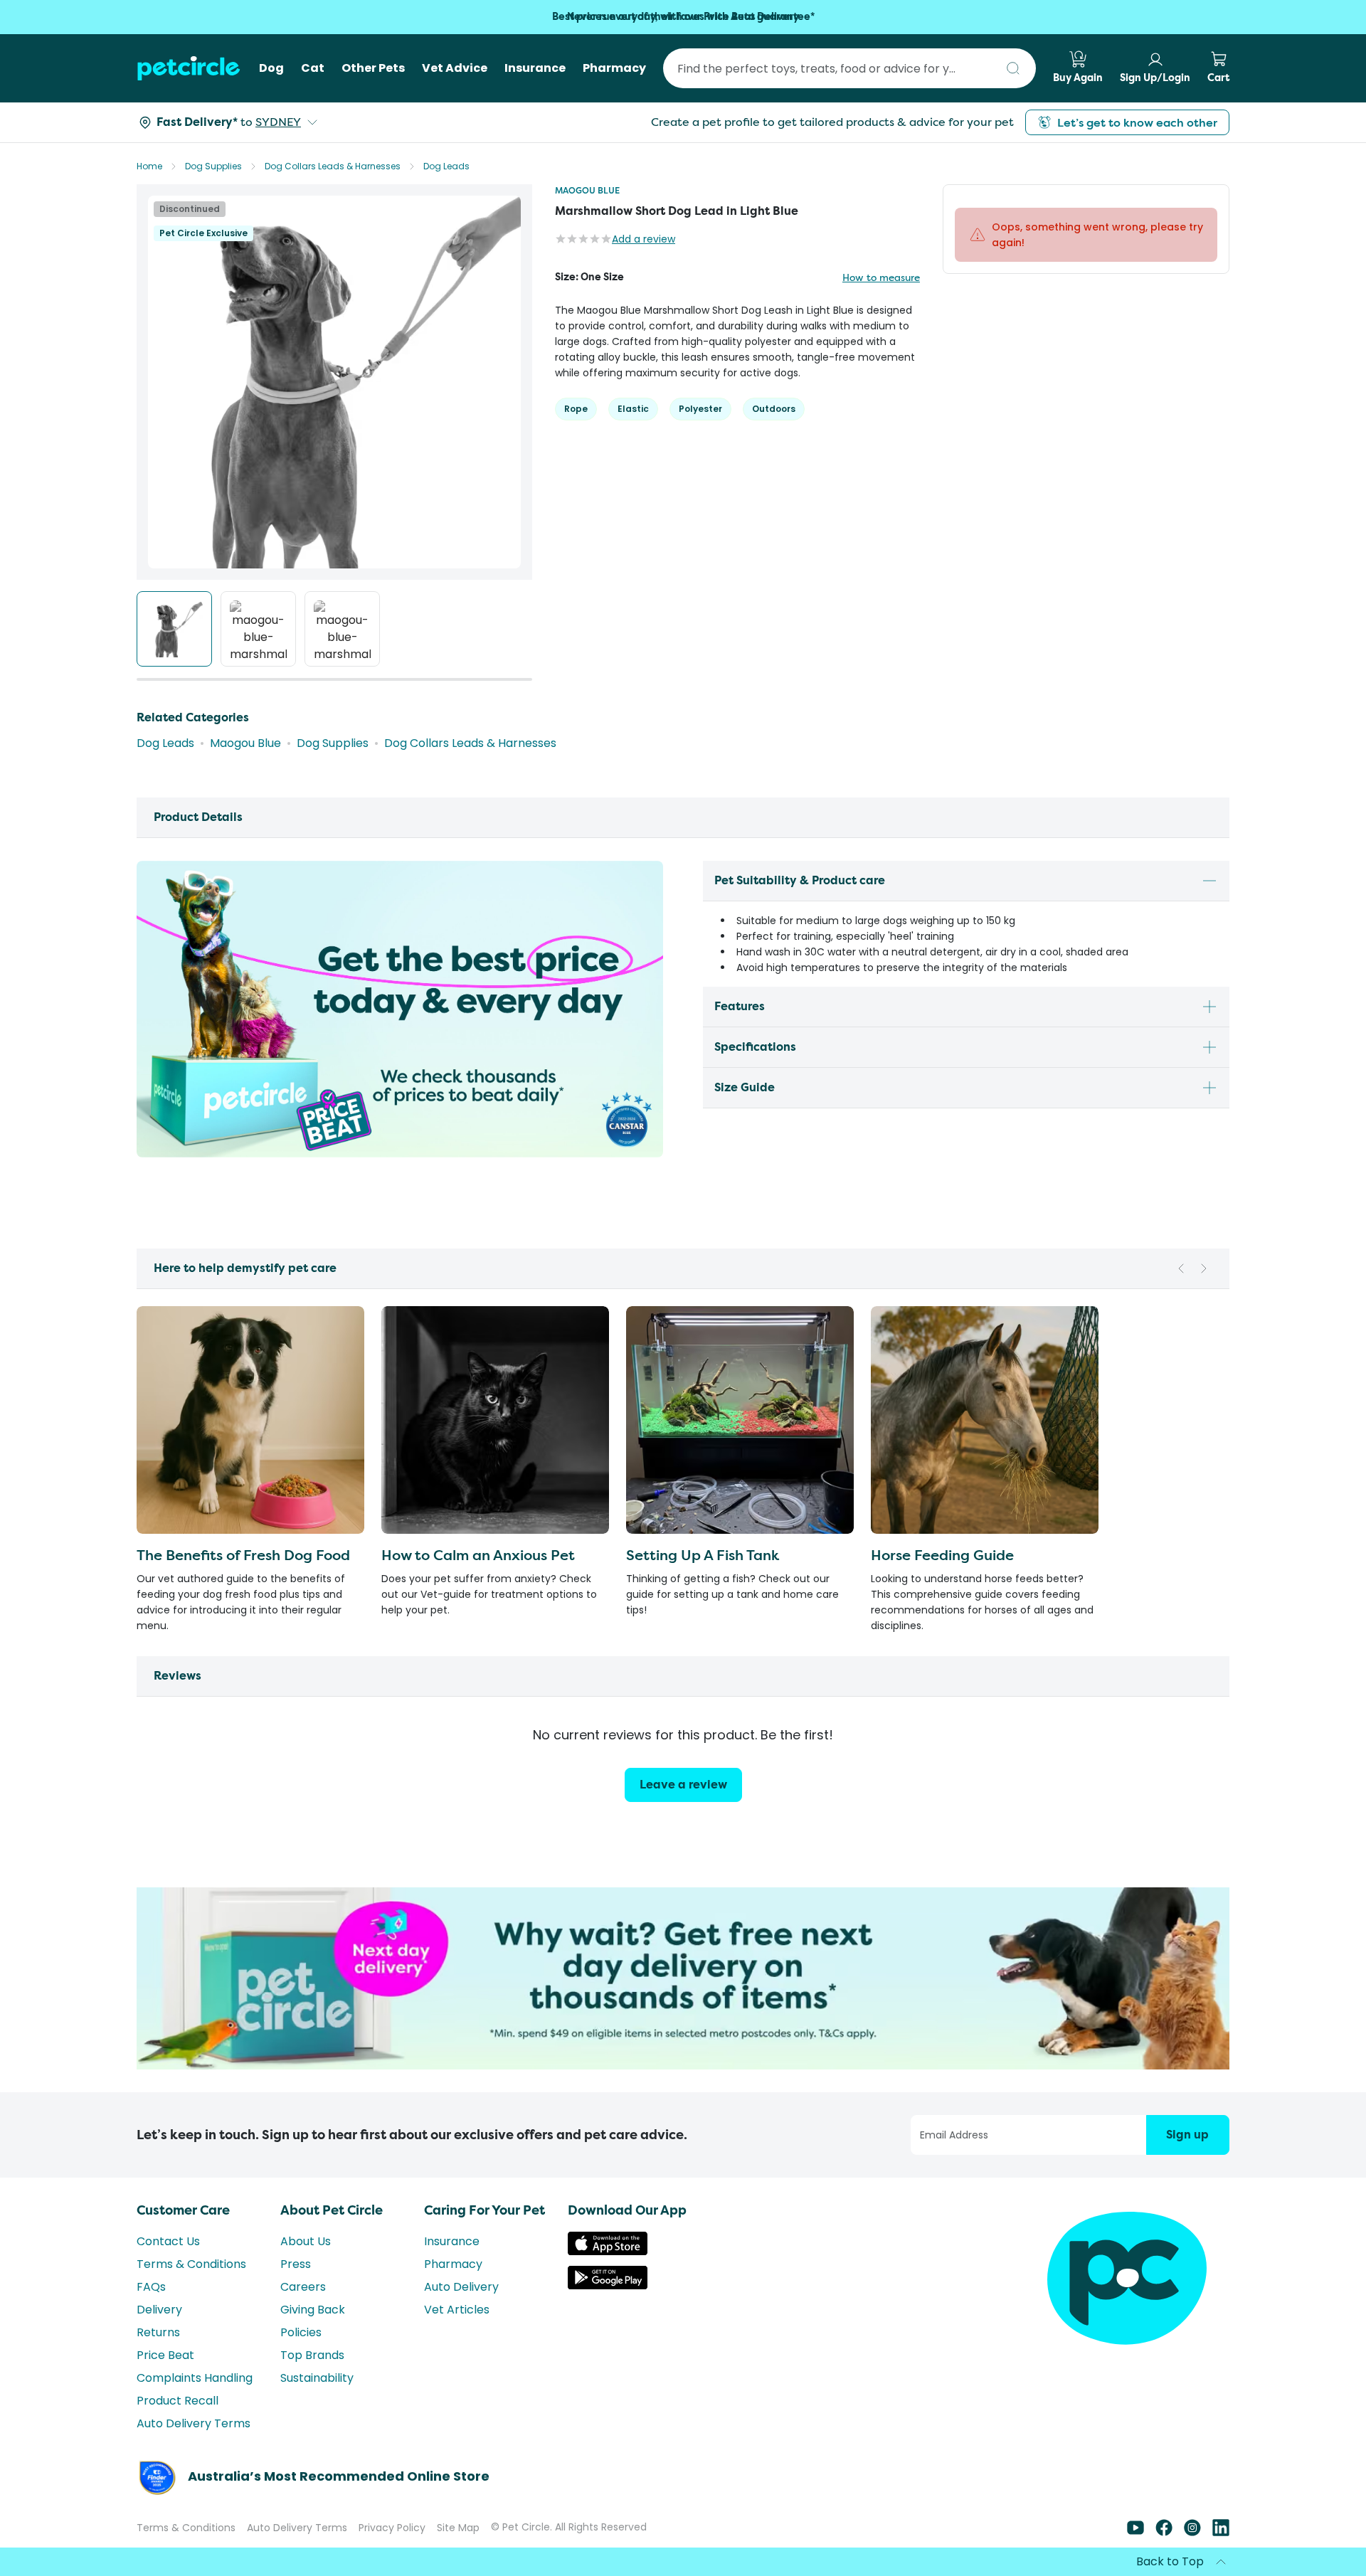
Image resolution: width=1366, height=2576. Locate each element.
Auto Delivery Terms (194, 2423)
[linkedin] (1221, 2532)
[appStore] (608, 2251)
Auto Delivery (461, 2287)
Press (296, 2264)
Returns (158, 2332)
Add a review (644, 239)
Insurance (452, 2241)
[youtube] (1135, 2532)
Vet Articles (457, 2310)
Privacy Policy (392, 2528)
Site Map (458, 2528)
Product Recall (178, 2401)
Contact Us (168, 2241)
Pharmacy (453, 2264)
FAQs (151, 2287)
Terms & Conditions (191, 2264)
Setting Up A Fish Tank (703, 1555)
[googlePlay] (608, 2285)
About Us (306, 2241)
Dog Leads (446, 166)
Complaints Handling (195, 2378)
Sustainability (317, 2378)
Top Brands (312, 2355)
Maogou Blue (587, 190)
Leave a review (683, 1785)
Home (149, 166)
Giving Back (313, 2310)
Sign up (1187, 2135)
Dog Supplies (213, 166)
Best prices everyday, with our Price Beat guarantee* (683, 17)
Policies (301, 2332)
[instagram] (1192, 2532)
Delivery (159, 2310)
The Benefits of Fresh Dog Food (243, 1555)
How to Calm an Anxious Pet (478, 1555)
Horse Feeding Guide (942, 1555)
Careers (303, 2287)
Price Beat (165, 2355)
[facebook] (1164, 2532)
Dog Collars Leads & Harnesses (333, 166)
